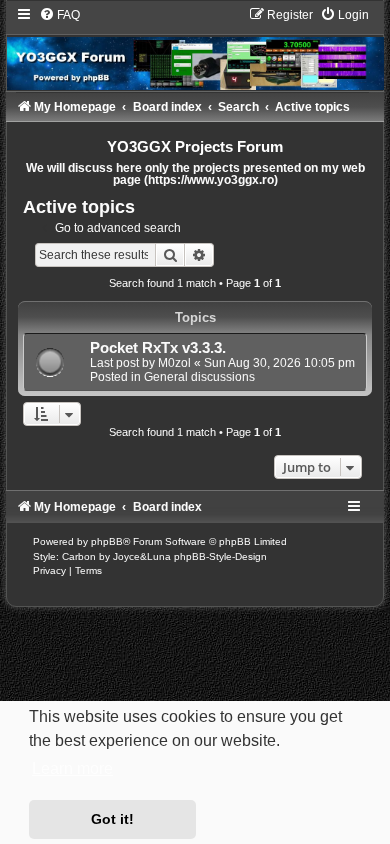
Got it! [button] (112, 819)
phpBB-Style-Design (220, 556)
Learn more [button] (72, 768)
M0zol (174, 363)
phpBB (107, 541)
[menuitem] (59, 15)
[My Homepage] (194, 48)
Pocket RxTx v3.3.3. (158, 348)
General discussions (199, 377)
